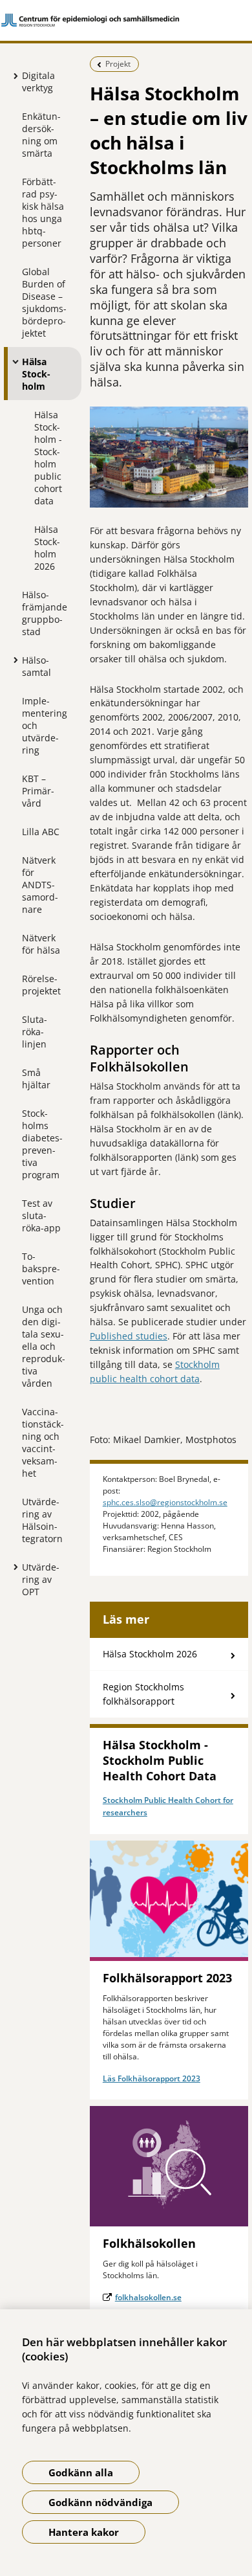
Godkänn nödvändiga (100, 2502)
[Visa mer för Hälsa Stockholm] (12, 361)
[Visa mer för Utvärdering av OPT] (12, 1567)
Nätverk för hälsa (41, 944)
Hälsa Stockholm (36, 374)
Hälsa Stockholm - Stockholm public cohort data (48, 458)
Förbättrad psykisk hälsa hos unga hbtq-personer (43, 212)
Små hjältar (36, 1079)
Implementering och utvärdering (45, 725)
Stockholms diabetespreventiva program (42, 1144)
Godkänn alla (81, 2472)
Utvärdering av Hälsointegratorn (42, 1520)
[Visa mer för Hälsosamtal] (12, 660)
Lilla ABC (41, 832)
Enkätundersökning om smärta (41, 135)
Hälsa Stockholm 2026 (47, 548)
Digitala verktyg (38, 82)
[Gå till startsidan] (126, 20)
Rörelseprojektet (41, 985)
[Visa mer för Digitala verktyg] (12, 76)
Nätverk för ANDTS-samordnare (40, 885)
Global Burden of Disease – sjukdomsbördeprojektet (44, 302)
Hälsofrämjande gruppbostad (45, 613)
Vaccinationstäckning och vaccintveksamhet (43, 1442)
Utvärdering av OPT (41, 1579)
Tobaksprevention (41, 1269)
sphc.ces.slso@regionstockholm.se (165, 1502)
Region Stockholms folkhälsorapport (143, 1694)
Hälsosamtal (37, 666)
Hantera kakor (84, 2532)
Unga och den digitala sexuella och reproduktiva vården (44, 1346)
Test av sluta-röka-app (41, 1215)
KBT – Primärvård (38, 791)
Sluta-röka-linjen (35, 1032)
